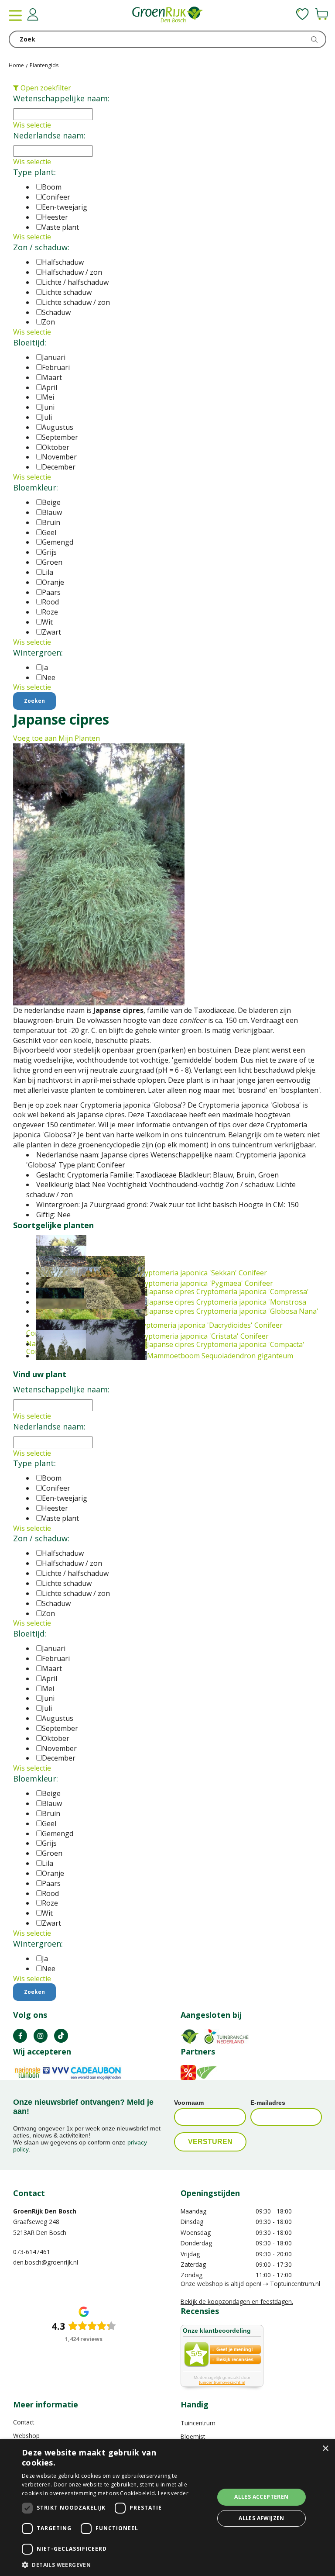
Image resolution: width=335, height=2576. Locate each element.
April (50, 387)
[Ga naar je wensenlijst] (303, 14)
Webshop (26, 2436)
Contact (24, 2422)
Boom (52, 187)
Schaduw (56, 312)
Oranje (53, 582)
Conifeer (56, 197)
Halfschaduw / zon (72, 272)
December (59, 467)
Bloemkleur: (36, 487)
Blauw (52, 512)
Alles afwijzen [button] (262, 2518)
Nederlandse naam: (49, 135)
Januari (54, 357)
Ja (45, 667)
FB (20, 2036)
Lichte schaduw (67, 292)
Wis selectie (32, 125)
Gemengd (58, 542)
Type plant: (34, 172)
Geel (49, 532)
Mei (48, 397)
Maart (52, 377)
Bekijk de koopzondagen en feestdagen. (237, 2301)
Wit (47, 622)
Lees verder (173, 2493)
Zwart (51, 632)
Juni (48, 407)
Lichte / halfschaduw (75, 282)
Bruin (51, 522)
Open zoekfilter (45, 88)
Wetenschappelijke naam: (61, 98)
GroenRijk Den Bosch (45, 2211)
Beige (51, 502)
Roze (50, 612)
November (59, 457)
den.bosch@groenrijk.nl (46, 2262)
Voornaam (189, 2103)
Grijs (49, 552)
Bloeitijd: (30, 342)
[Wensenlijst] (303, 14)
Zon (48, 322)
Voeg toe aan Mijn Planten (56, 738)
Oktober (56, 447)
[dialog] (167, 2508)
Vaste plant (60, 227)
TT (61, 2036)
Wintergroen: (38, 653)
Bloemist (193, 2436)
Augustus (58, 427)
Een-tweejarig (65, 207)
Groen (52, 562)
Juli (47, 417)
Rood (50, 602)
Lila (48, 572)
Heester (55, 217)
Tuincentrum (198, 2423)
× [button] (325, 2449)
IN (41, 2036)
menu (15, 15)
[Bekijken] (321, 14)
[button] (115, 2564)
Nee (49, 677)
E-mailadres (268, 2103)
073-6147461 (32, 2252)
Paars (51, 592)
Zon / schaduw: (41, 247)
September (60, 437)
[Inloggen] (33, 14)
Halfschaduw (63, 262)
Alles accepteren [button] (261, 2497)
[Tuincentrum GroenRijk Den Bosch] (167, 15)
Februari (56, 367)
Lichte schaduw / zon (76, 302)
